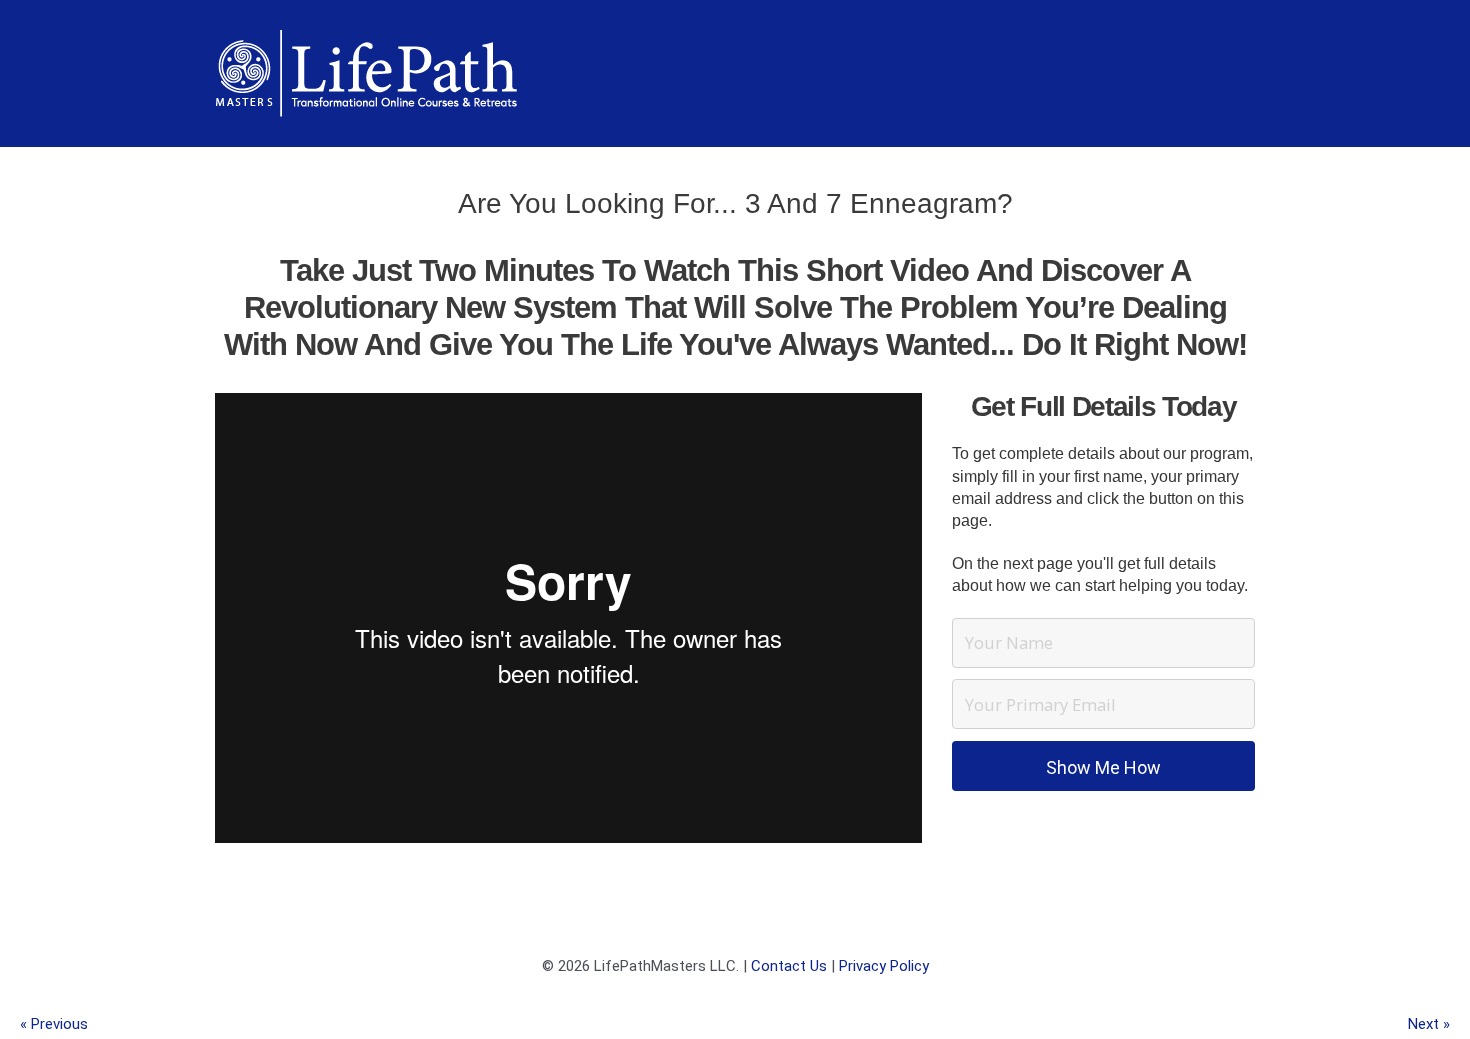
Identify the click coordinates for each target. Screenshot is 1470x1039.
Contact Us (789, 966)
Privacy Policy (884, 966)
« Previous (54, 1024)
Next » (1429, 1024)
